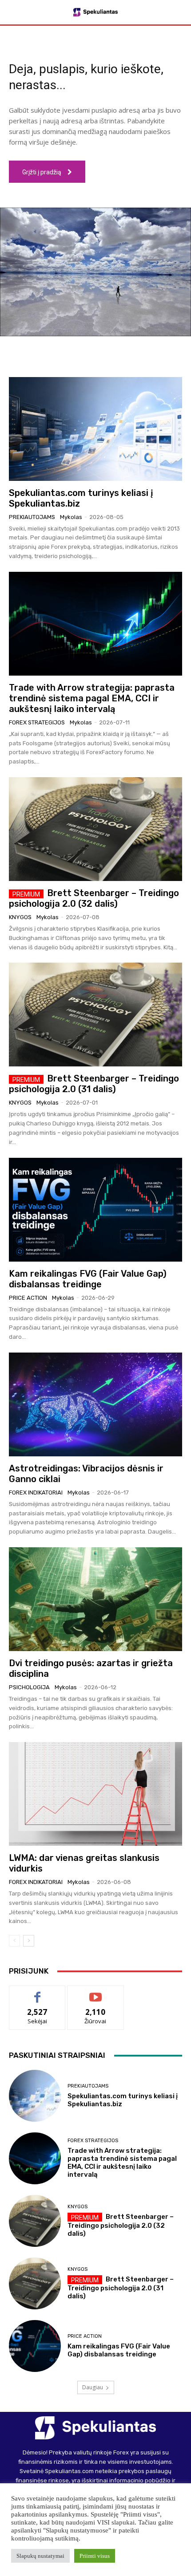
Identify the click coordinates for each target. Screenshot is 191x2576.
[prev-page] (14, 1941)
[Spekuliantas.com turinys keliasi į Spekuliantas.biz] (95, 429)
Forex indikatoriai (36, 1493)
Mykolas (71, 517)
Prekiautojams (32, 517)
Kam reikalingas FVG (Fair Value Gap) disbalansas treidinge (88, 1279)
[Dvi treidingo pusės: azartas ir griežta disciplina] (95, 1599)
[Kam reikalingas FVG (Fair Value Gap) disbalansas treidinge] (95, 1210)
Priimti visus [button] (95, 2556)
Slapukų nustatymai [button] (40, 2556)
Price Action (28, 1298)
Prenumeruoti (95, 1992)
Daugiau (93, 2387)
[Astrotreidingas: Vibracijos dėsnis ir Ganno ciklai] (95, 1404)
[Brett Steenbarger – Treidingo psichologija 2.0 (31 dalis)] (95, 1015)
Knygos (20, 917)
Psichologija (29, 1687)
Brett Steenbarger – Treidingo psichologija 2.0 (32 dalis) (94, 898)
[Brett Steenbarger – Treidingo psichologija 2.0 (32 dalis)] (95, 829)
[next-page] (29, 1941)
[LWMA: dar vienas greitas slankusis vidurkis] (95, 1794)
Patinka (38, 1992)
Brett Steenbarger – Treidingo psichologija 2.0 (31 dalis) (94, 1084)
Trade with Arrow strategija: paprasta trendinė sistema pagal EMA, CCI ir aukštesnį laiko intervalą (92, 698)
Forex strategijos (37, 722)
